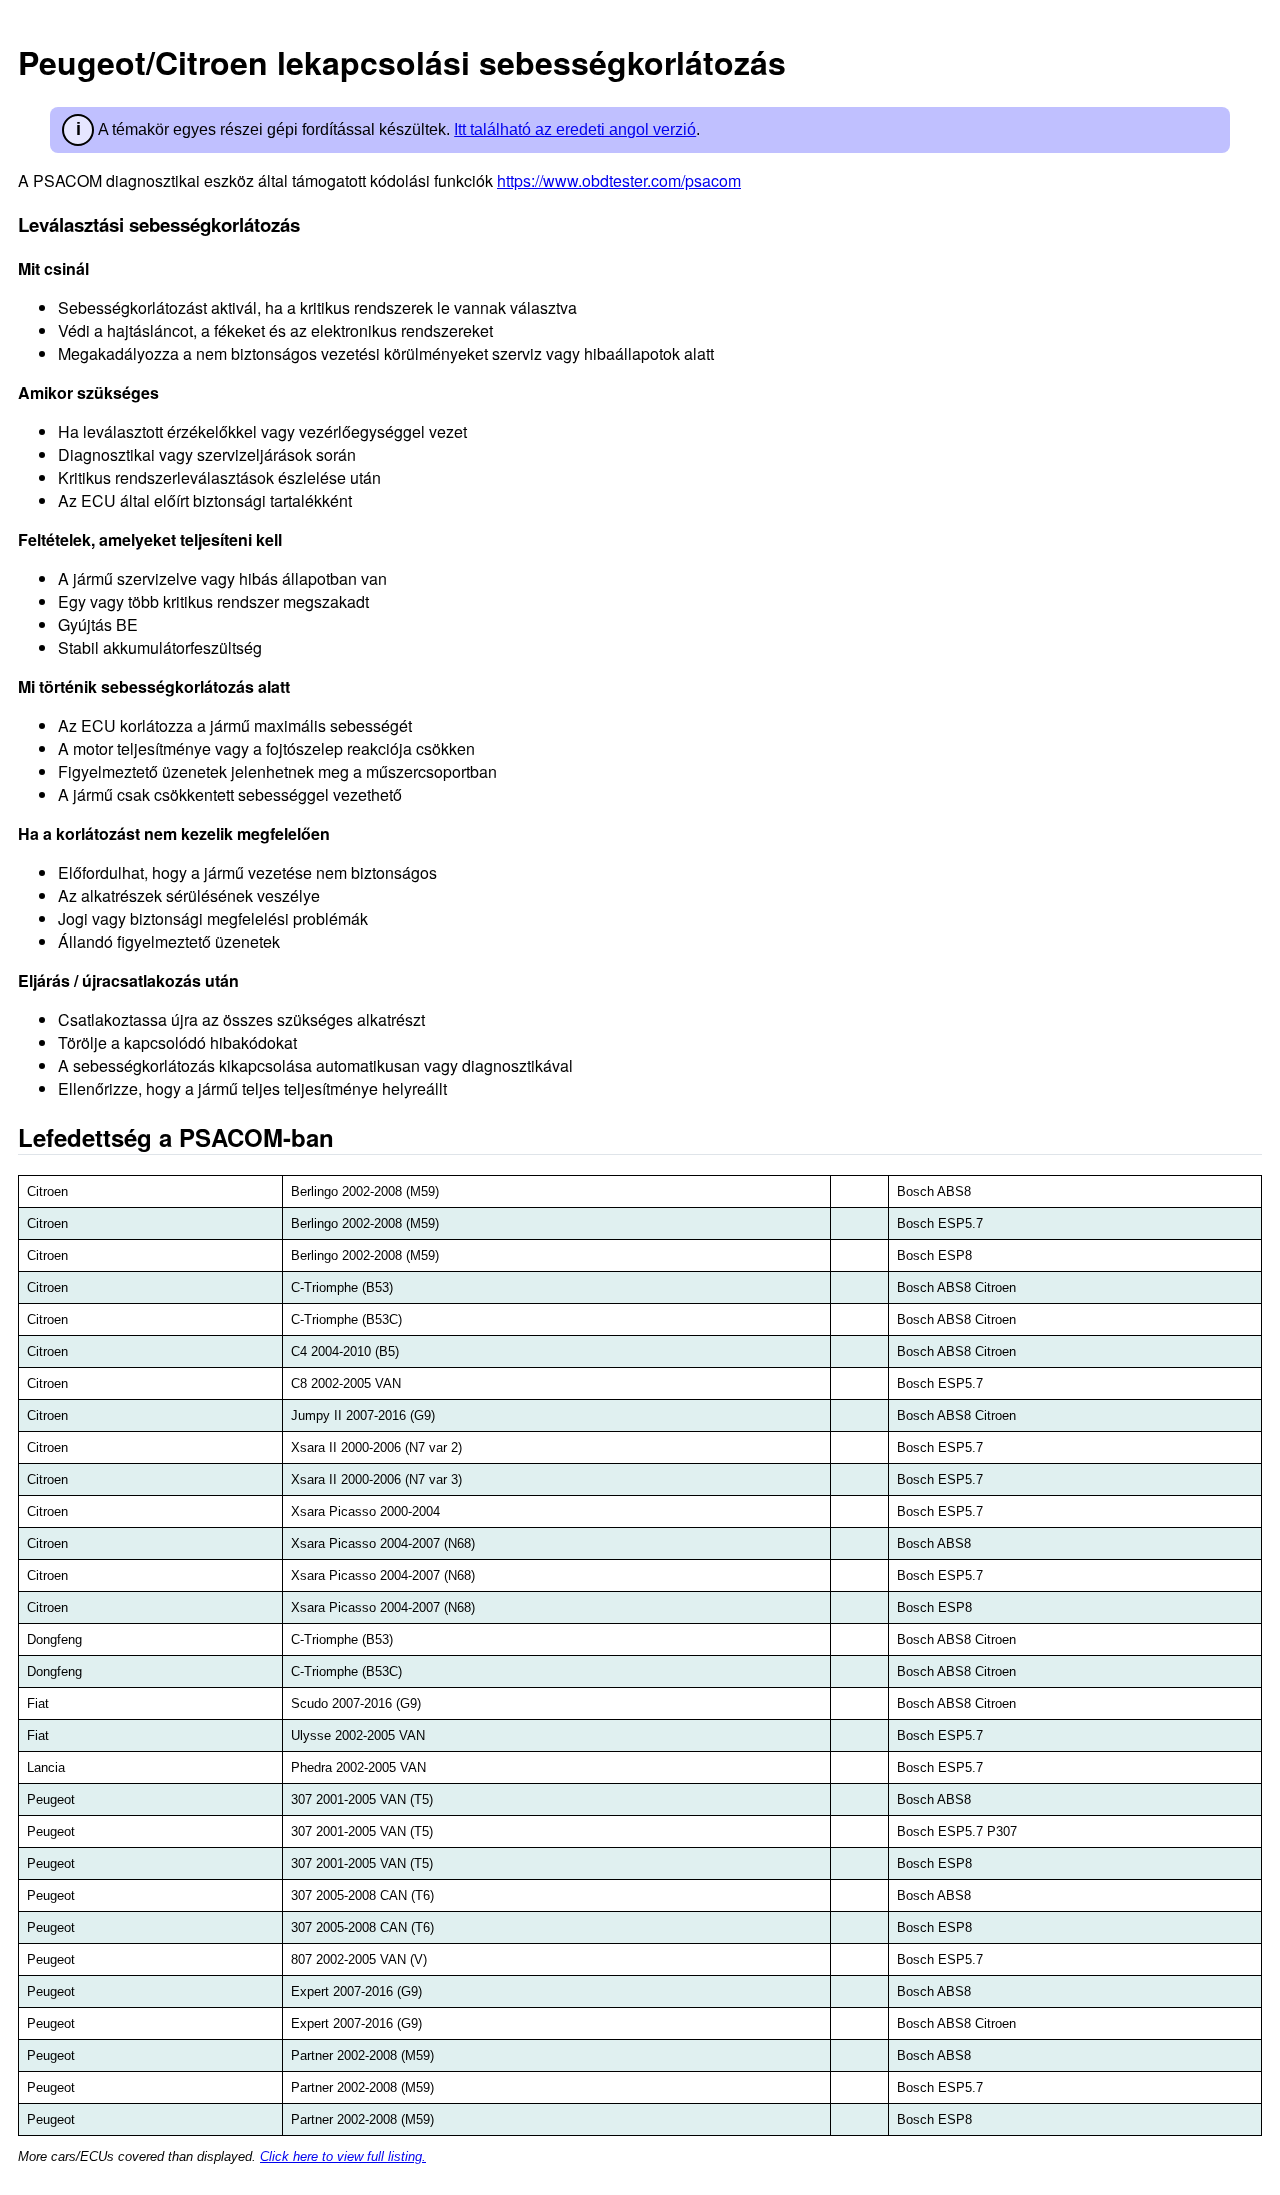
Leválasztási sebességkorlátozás (159, 224)
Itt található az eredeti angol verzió (575, 129)
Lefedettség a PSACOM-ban (176, 1137)
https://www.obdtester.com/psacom (619, 180)
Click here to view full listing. (343, 2156)
